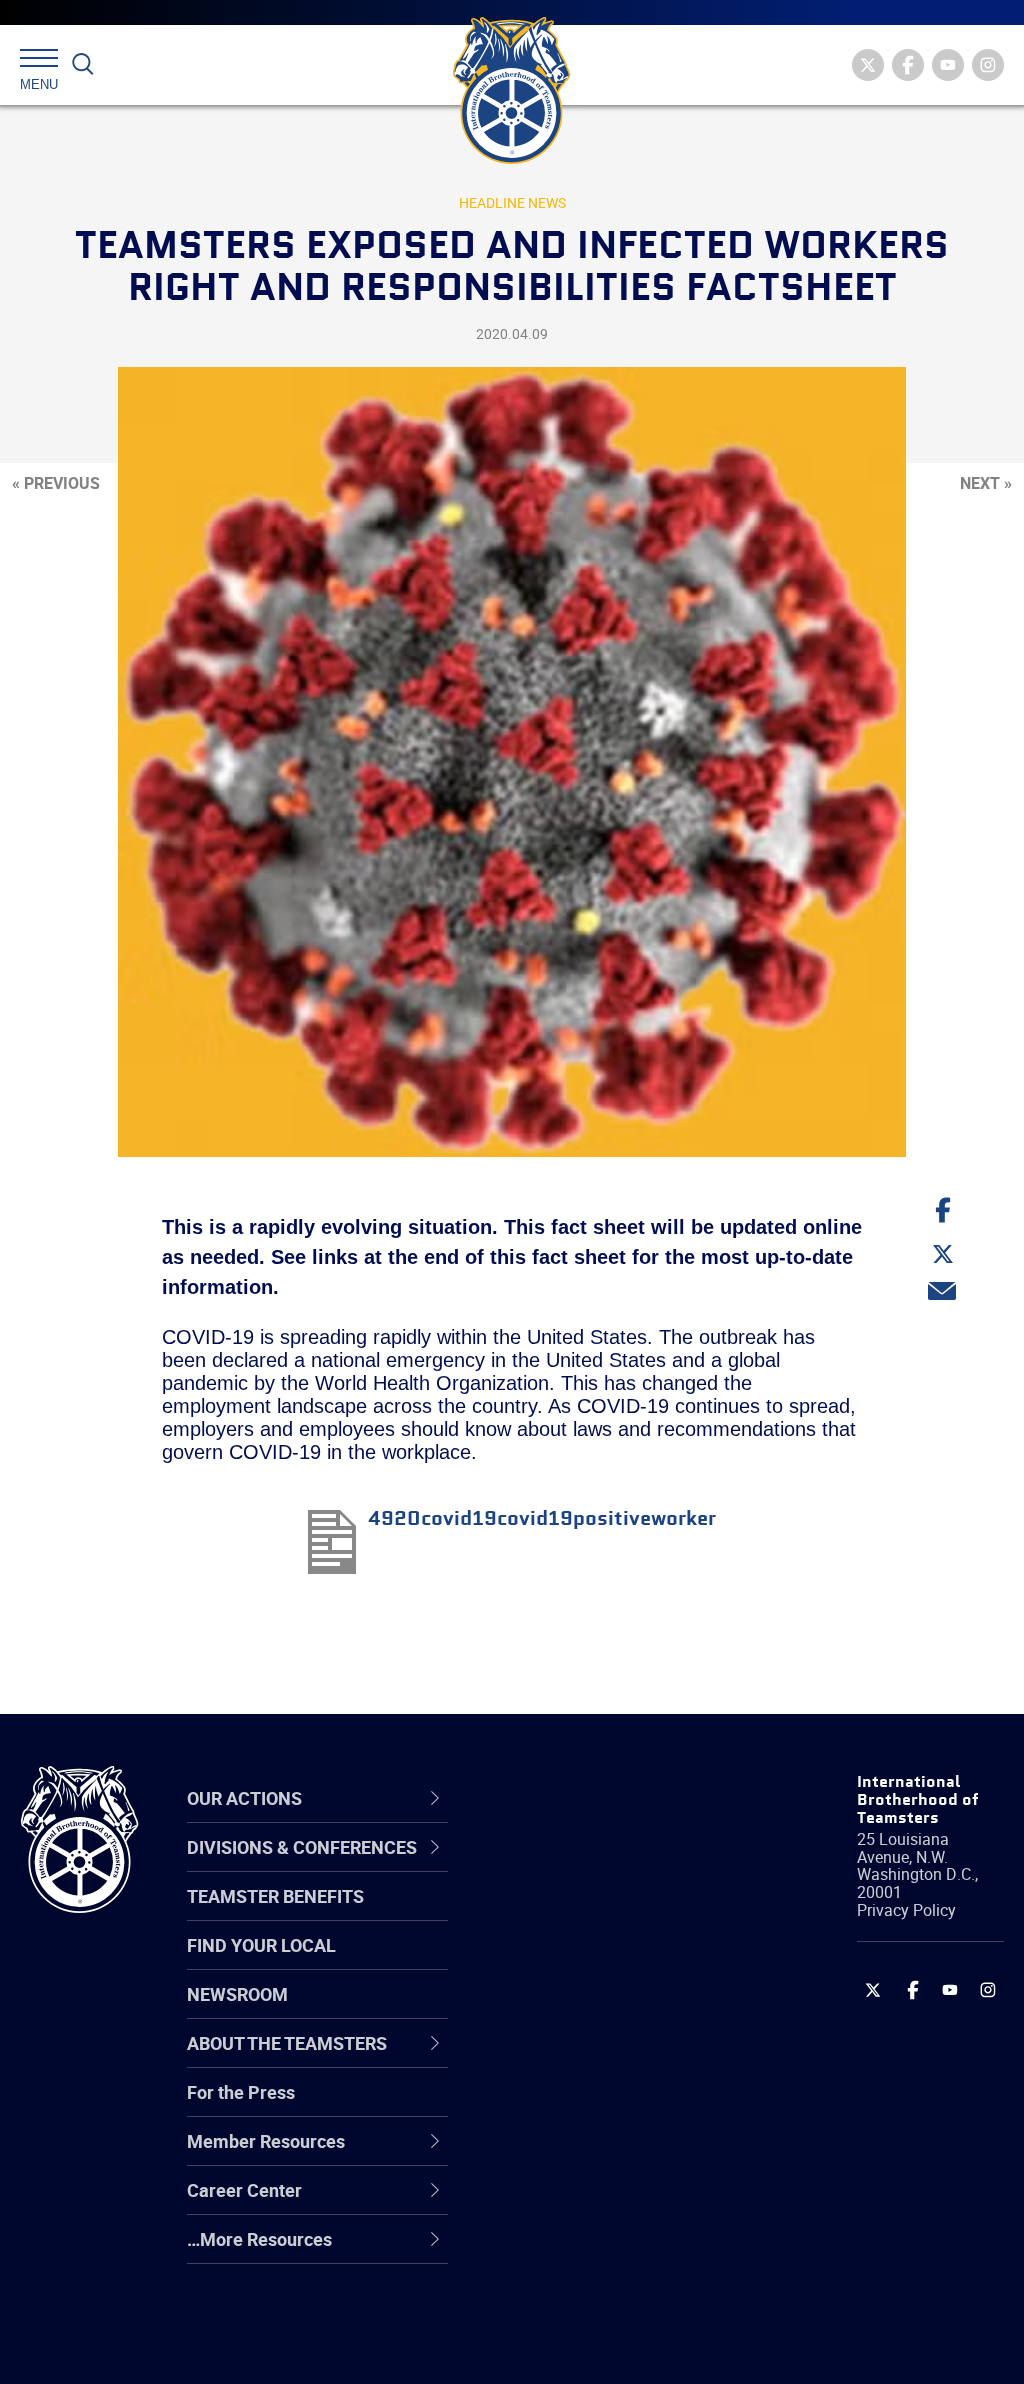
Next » (986, 483)
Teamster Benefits (275, 1896)
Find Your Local (261, 1945)
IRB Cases (558, 2108)
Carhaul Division (582, 2060)
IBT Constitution (582, 2060)
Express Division (582, 2156)
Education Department (607, 1916)
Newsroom (237, 1994)
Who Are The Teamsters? (619, 1868)
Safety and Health (589, 1964)
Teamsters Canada (594, 2012)
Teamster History (587, 1964)
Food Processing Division (617, 2204)
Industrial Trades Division (617, 2348)
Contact (549, 1868)
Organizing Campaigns (608, 1868)
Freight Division (579, 2252)
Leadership (562, 1916)
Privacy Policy (906, 1910)
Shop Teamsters (584, 1964)
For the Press (241, 2092)
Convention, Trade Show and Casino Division (615, 2107)
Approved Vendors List (608, 2060)
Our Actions (575, 1799)
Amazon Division (584, 1916)
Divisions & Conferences (580, 1798)
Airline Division (576, 1868)
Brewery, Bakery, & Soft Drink (610, 1963)
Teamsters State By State (620, 1868)
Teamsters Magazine (603, 1916)
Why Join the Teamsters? (619, 1868)
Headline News (512, 202)
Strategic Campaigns (601, 1916)
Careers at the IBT (590, 1916)
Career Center (586, 1799)
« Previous (56, 483)
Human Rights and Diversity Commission (604, 2299)
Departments (570, 2012)
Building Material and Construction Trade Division (601, 2011)
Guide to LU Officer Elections (592, 2107)
